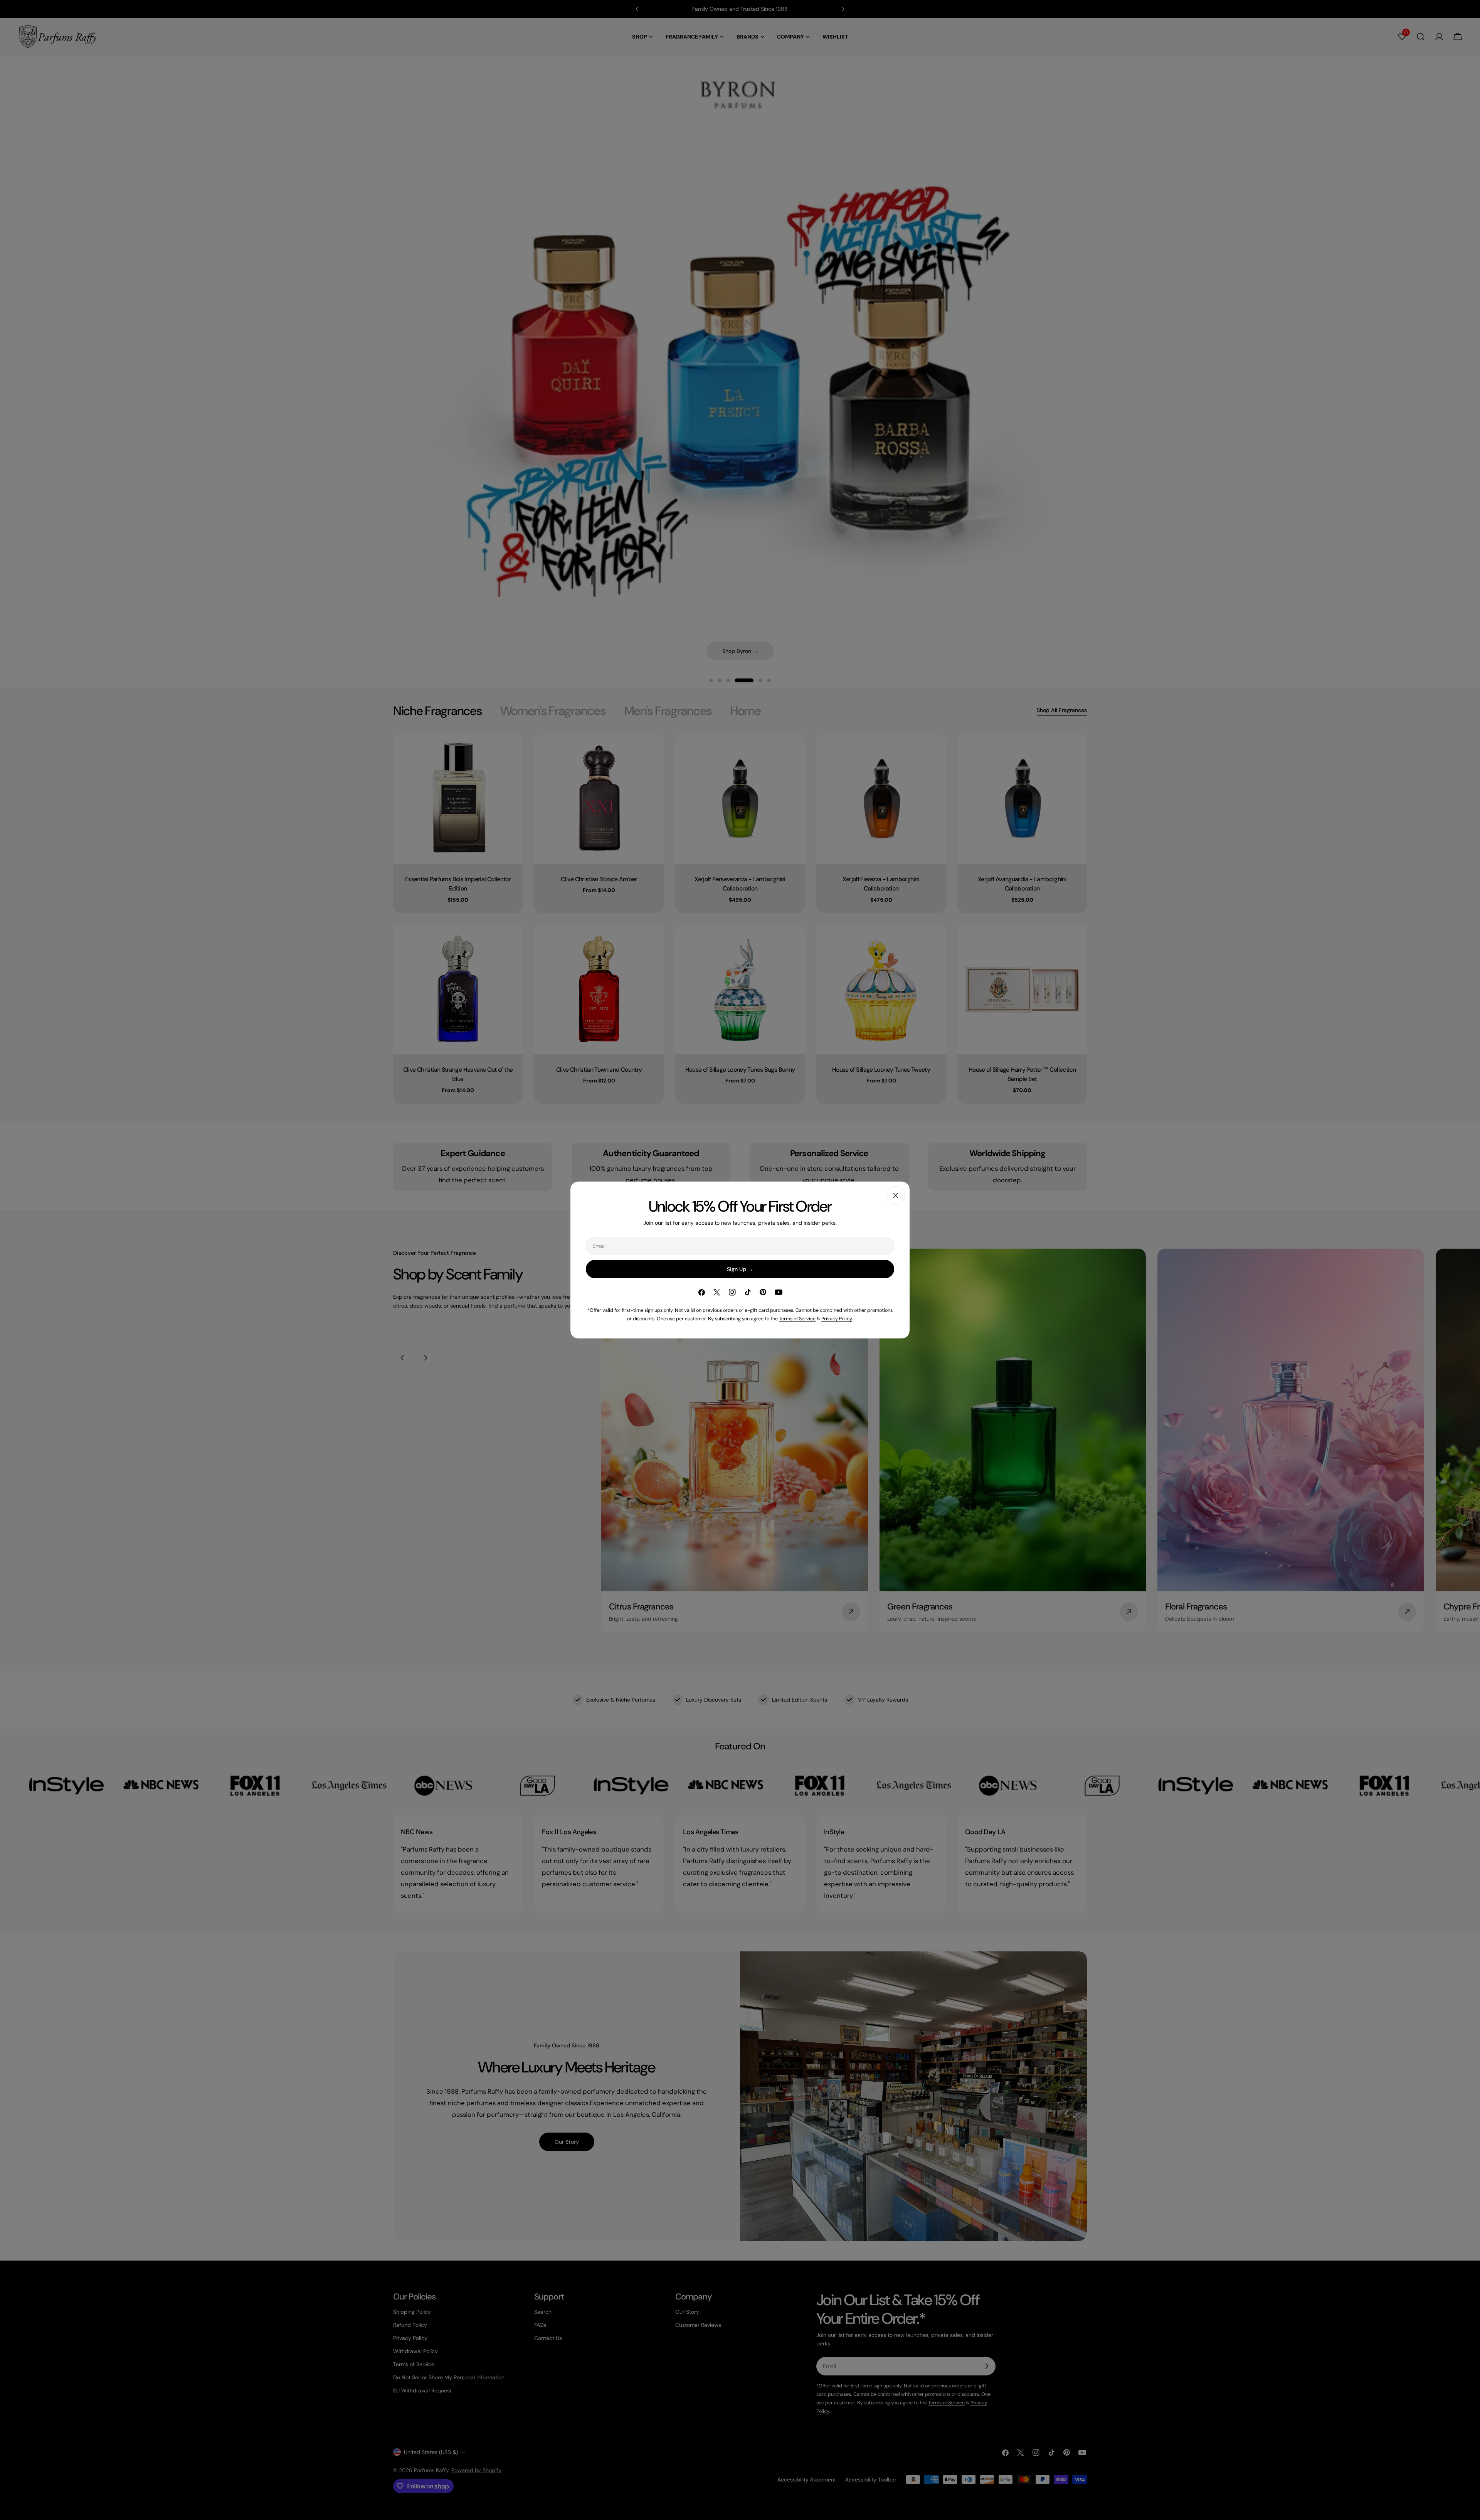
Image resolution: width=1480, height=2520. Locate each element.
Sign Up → (740, 1269)
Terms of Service (797, 1319)
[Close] (896, 1195)
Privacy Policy (837, 1319)
